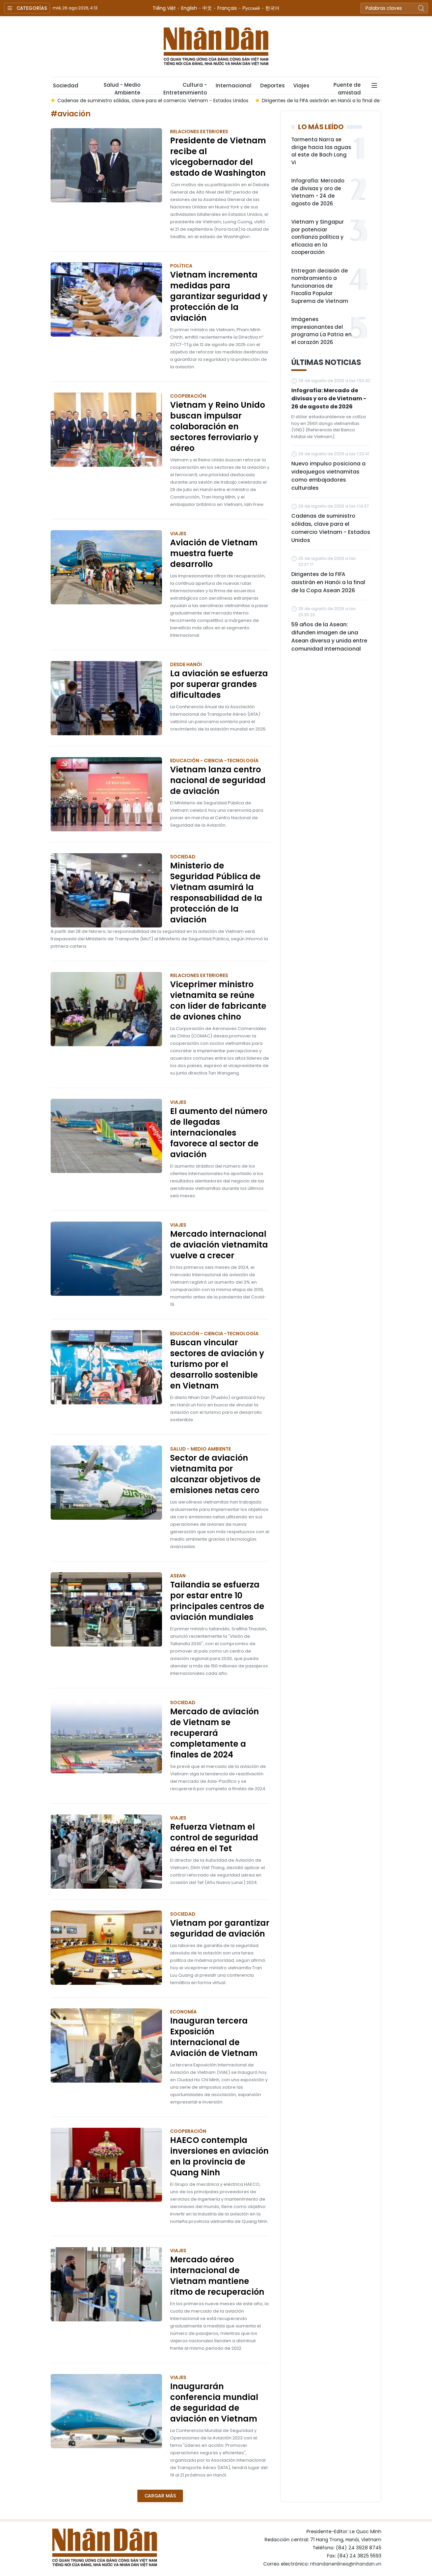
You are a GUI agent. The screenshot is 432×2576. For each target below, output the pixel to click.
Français (227, 8)
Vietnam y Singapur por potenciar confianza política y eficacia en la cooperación (318, 237)
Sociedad (66, 85)
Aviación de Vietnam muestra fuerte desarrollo (214, 553)
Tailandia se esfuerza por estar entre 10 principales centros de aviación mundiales (217, 1601)
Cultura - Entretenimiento (185, 88)
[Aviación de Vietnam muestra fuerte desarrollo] (106, 567)
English (189, 8)
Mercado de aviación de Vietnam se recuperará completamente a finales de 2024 (214, 1733)
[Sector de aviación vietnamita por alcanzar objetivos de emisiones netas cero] (106, 1483)
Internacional (234, 85)
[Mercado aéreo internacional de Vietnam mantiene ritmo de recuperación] (106, 2284)
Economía (183, 2012)
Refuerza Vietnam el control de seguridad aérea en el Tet (214, 1838)
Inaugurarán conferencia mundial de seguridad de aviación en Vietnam (214, 2403)
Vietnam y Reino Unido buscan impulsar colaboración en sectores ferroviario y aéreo (218, 427)
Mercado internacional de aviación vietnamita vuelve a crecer (219, 1245)
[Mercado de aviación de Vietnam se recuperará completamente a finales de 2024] (106, 1736)
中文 (207, 8)
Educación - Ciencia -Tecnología (214, 761)
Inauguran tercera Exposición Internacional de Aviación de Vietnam (214, 2037)
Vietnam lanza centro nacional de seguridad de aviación (218, 780)
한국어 (272, 8)
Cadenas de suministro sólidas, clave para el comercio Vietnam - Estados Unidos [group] (143, 101)
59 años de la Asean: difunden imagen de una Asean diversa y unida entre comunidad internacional (329, 637)
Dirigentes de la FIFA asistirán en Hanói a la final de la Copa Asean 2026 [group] (335, 101)
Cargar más (160, 2496)
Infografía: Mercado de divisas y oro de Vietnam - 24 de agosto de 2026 (318, 192)
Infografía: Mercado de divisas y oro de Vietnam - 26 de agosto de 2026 (329, 398)
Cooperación (188, 396)
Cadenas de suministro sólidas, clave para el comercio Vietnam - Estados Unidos (331, 528)
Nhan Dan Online (216, 47)
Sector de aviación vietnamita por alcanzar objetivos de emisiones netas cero (215, 1474)
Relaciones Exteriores (199, 132)
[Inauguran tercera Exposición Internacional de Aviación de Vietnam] (106, 2045)
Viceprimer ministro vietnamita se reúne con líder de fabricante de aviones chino (218, 1001)
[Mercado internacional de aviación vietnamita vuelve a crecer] (106, 1259)
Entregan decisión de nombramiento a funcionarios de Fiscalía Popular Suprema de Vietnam (320, 286)
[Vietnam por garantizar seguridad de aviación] (106, 1948)
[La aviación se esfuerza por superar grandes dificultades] (106, 698)
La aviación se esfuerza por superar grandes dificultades (219, 684)
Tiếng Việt (164, 8)
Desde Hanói (186, 664)
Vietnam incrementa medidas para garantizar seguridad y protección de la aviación (219, 296)
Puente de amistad (347, 88)
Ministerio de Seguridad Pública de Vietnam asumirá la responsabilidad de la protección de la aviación (216, 893)
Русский (251, 8)
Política (181, 266)
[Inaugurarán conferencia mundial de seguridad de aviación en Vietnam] (106, 2411)
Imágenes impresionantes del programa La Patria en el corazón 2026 (321, 331)
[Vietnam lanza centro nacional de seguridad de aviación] (106, 794)
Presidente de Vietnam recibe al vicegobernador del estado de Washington (218, 157)
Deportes (272, 85)
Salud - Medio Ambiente (122, 88)
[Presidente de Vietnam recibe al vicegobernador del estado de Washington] (106, 165)
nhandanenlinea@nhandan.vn (346, 2564)
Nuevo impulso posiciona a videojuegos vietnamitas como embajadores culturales (328, 476)
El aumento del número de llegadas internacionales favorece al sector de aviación (219, 1133)
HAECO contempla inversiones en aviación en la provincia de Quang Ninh (219, 2156)
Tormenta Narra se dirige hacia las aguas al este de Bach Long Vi (321, 151)
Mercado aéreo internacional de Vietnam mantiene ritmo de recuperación (217, 2276)
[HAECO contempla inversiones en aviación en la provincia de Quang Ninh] (106, 2165)
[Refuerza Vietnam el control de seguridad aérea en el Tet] (106, 1852)
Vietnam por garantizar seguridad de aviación (220, 1928)
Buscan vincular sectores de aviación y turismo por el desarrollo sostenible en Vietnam (217, 1364)
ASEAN (178, 1576)
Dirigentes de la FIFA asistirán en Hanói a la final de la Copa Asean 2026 (328, 582)
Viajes (301, 85)
